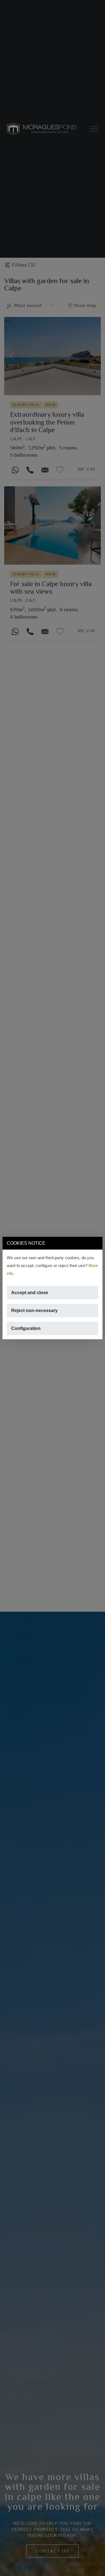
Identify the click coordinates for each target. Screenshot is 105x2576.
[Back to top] (97, 2568)
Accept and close (30, 1293)
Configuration (26, 1328)
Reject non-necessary (34, 1311)
